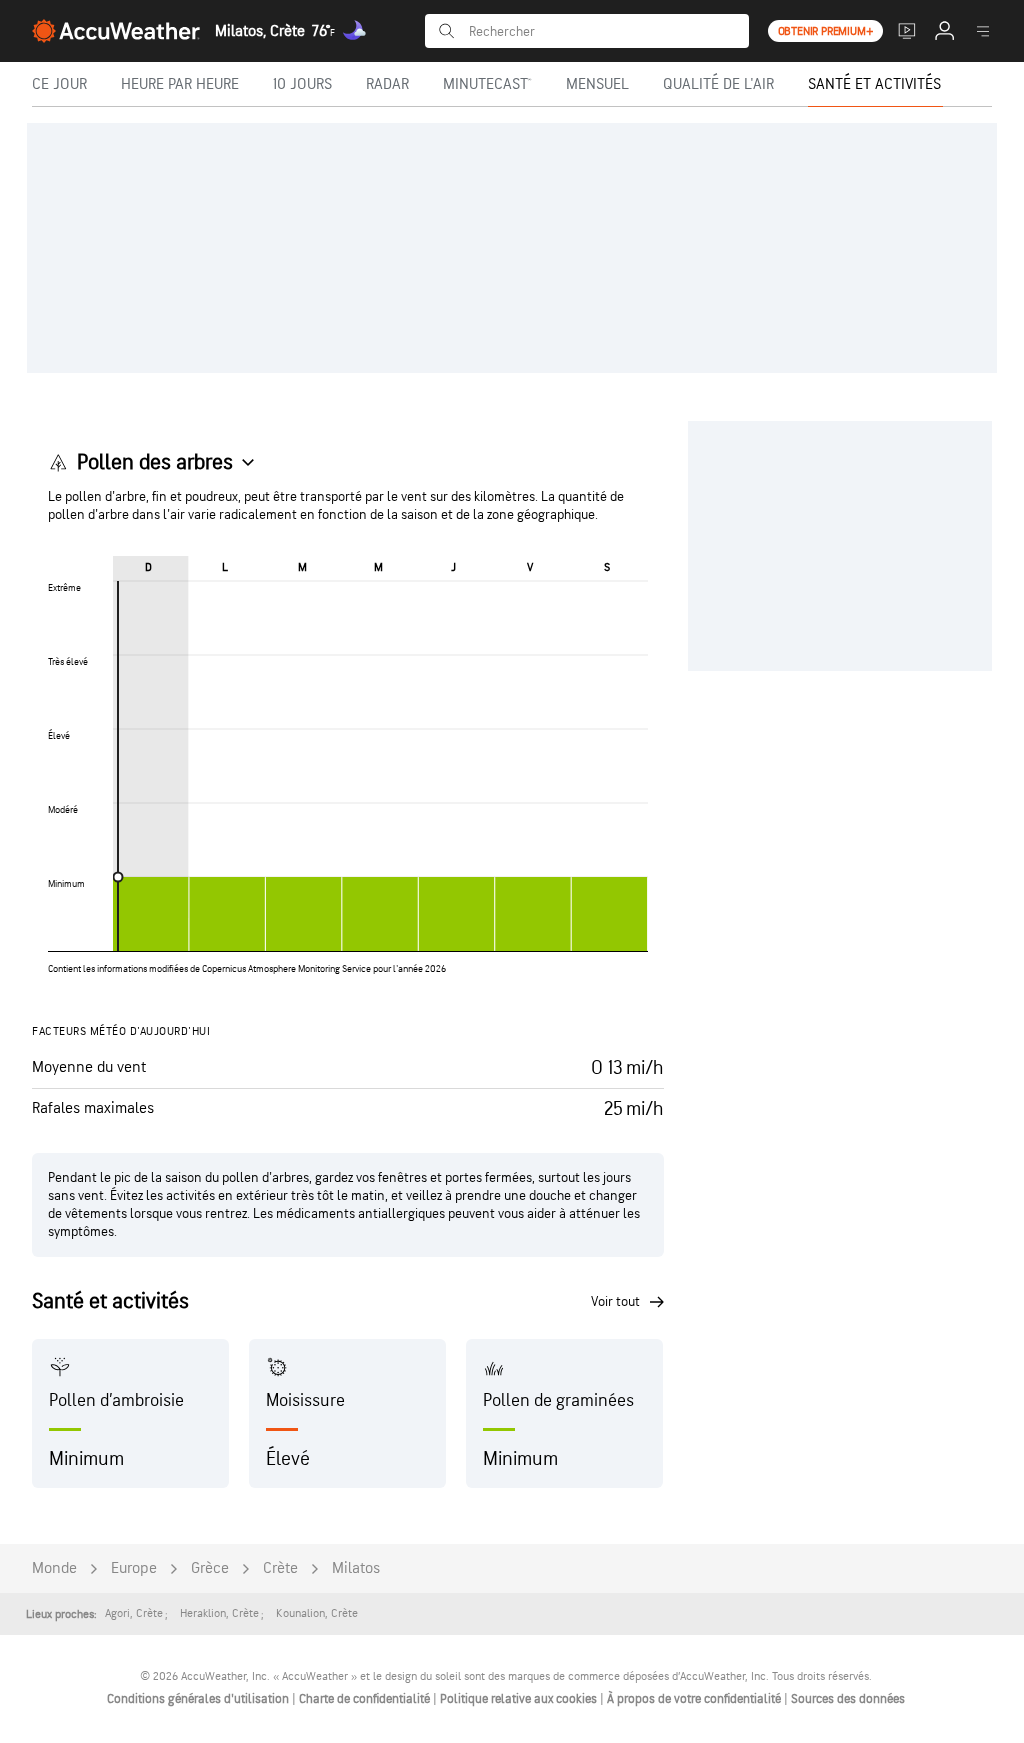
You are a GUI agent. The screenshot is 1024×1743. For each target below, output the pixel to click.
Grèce (210, 1568)
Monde (54, 1568)
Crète (280, 1568)
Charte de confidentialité (366, 1699)
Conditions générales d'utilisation (199, 1699)
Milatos (356, 1568)
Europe (134, 1568)
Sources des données (848, 1699)
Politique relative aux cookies (520, 1699)
